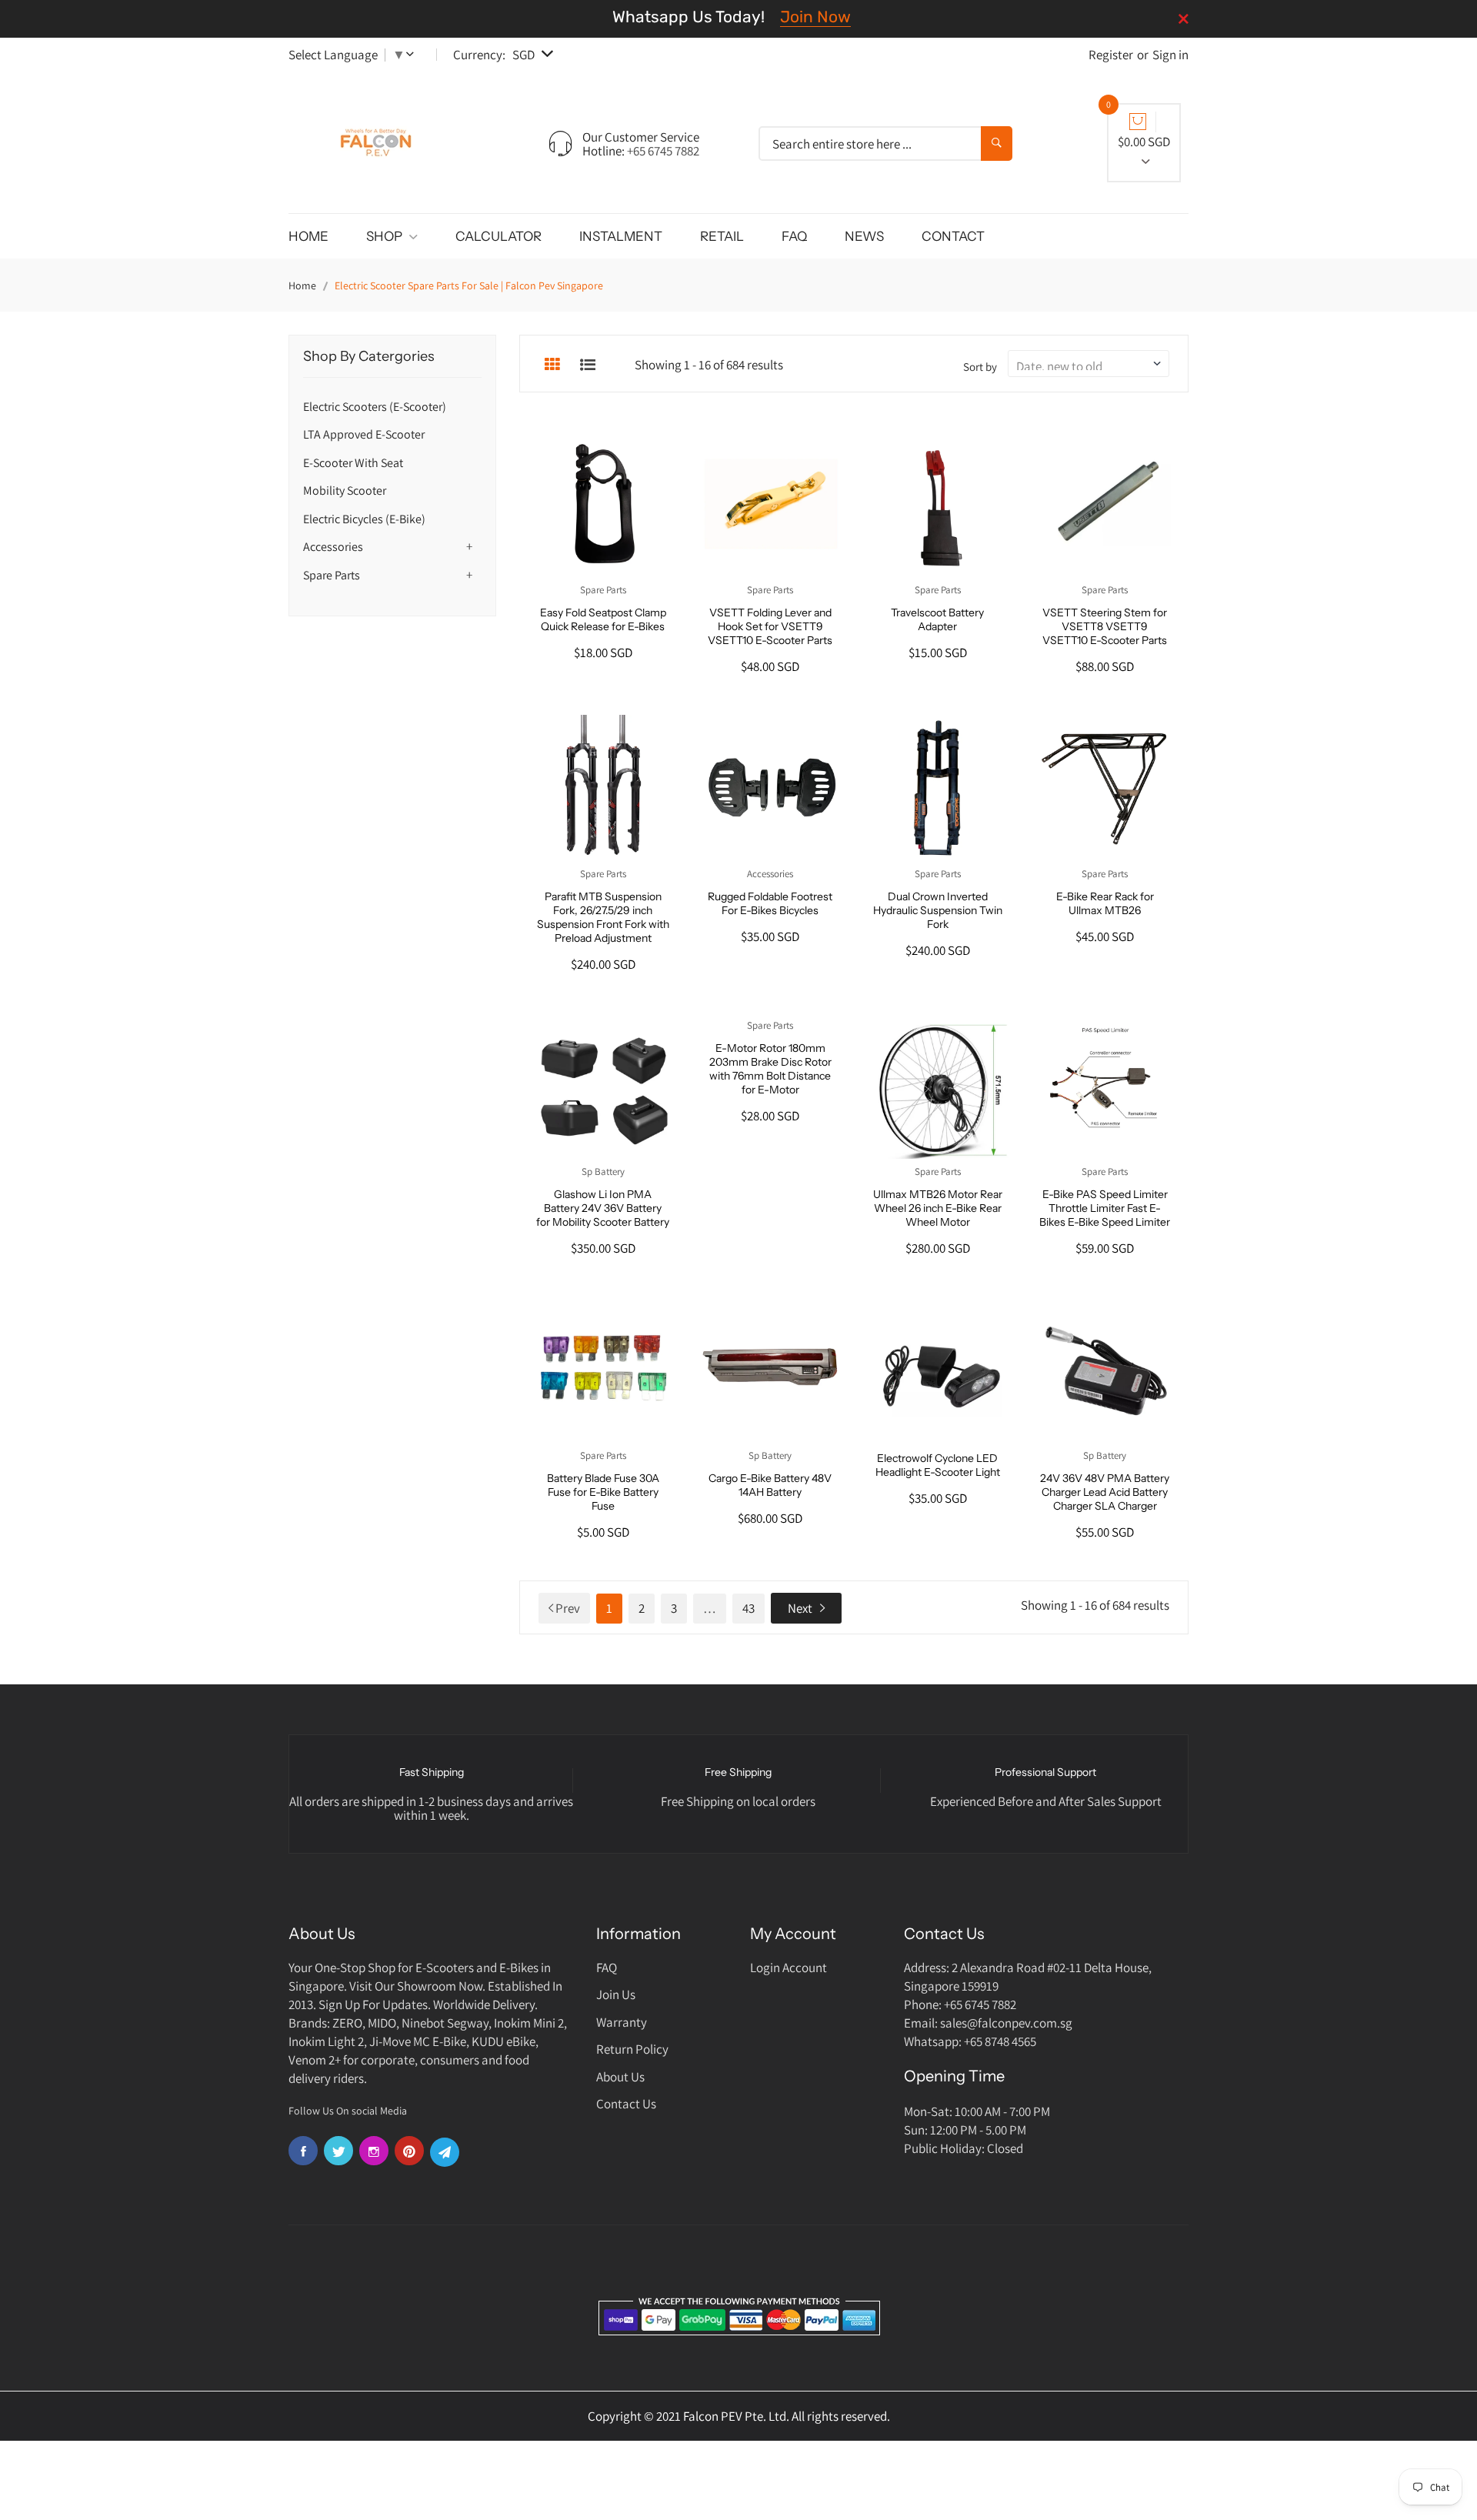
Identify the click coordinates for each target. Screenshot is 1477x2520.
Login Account (789, 1968)
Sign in (1170, 55)
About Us (620, 2077)
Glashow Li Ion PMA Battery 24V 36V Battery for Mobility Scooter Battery (603, 1208)
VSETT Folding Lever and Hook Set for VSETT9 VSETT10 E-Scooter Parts (770, 626)
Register (1111, 55)
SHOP (385, 236)
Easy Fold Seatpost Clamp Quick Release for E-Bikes (603, 619)
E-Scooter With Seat (353, 463)
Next (800, 1608)
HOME (308, 236)
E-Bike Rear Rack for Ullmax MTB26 (1105, 903)
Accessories (333, 547)
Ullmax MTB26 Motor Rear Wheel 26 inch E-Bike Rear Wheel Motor (938, 1208)
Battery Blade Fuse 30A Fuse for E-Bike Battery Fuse (603, 1492)
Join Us (616, 1994)
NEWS (864, 236)
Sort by (980, 367)
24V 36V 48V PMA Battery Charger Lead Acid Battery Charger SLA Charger (1105, 1492)
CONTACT (953, 236)
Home (302, 285)
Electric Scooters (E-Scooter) (375, 407)
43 (749, 1608)
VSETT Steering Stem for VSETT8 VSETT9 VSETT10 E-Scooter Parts (1105, 626)
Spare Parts (332, 575)
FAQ (794, 236)
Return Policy (632, 2049)
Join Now (815, 17)
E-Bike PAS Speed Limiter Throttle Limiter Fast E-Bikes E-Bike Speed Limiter (1105, 1208)
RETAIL (722, 236)
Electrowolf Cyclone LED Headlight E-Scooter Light (938, 1465)
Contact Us (626, 2104)
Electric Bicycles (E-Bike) (364, 519)
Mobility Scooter (345, 491)
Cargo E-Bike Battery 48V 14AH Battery (770, 1485)
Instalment (621, 236)
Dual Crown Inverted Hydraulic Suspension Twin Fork (938, 910)
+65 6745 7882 (663, 151)
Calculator (498, 236)
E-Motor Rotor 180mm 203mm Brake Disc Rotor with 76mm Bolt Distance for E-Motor (770, 1069)
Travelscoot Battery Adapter (937, 619)
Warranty (622, 2022)
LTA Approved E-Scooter (364, 434)
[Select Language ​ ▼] (413, 55)
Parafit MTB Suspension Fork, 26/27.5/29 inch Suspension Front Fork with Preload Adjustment (603, 917)
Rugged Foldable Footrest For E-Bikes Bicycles (770, 903)
